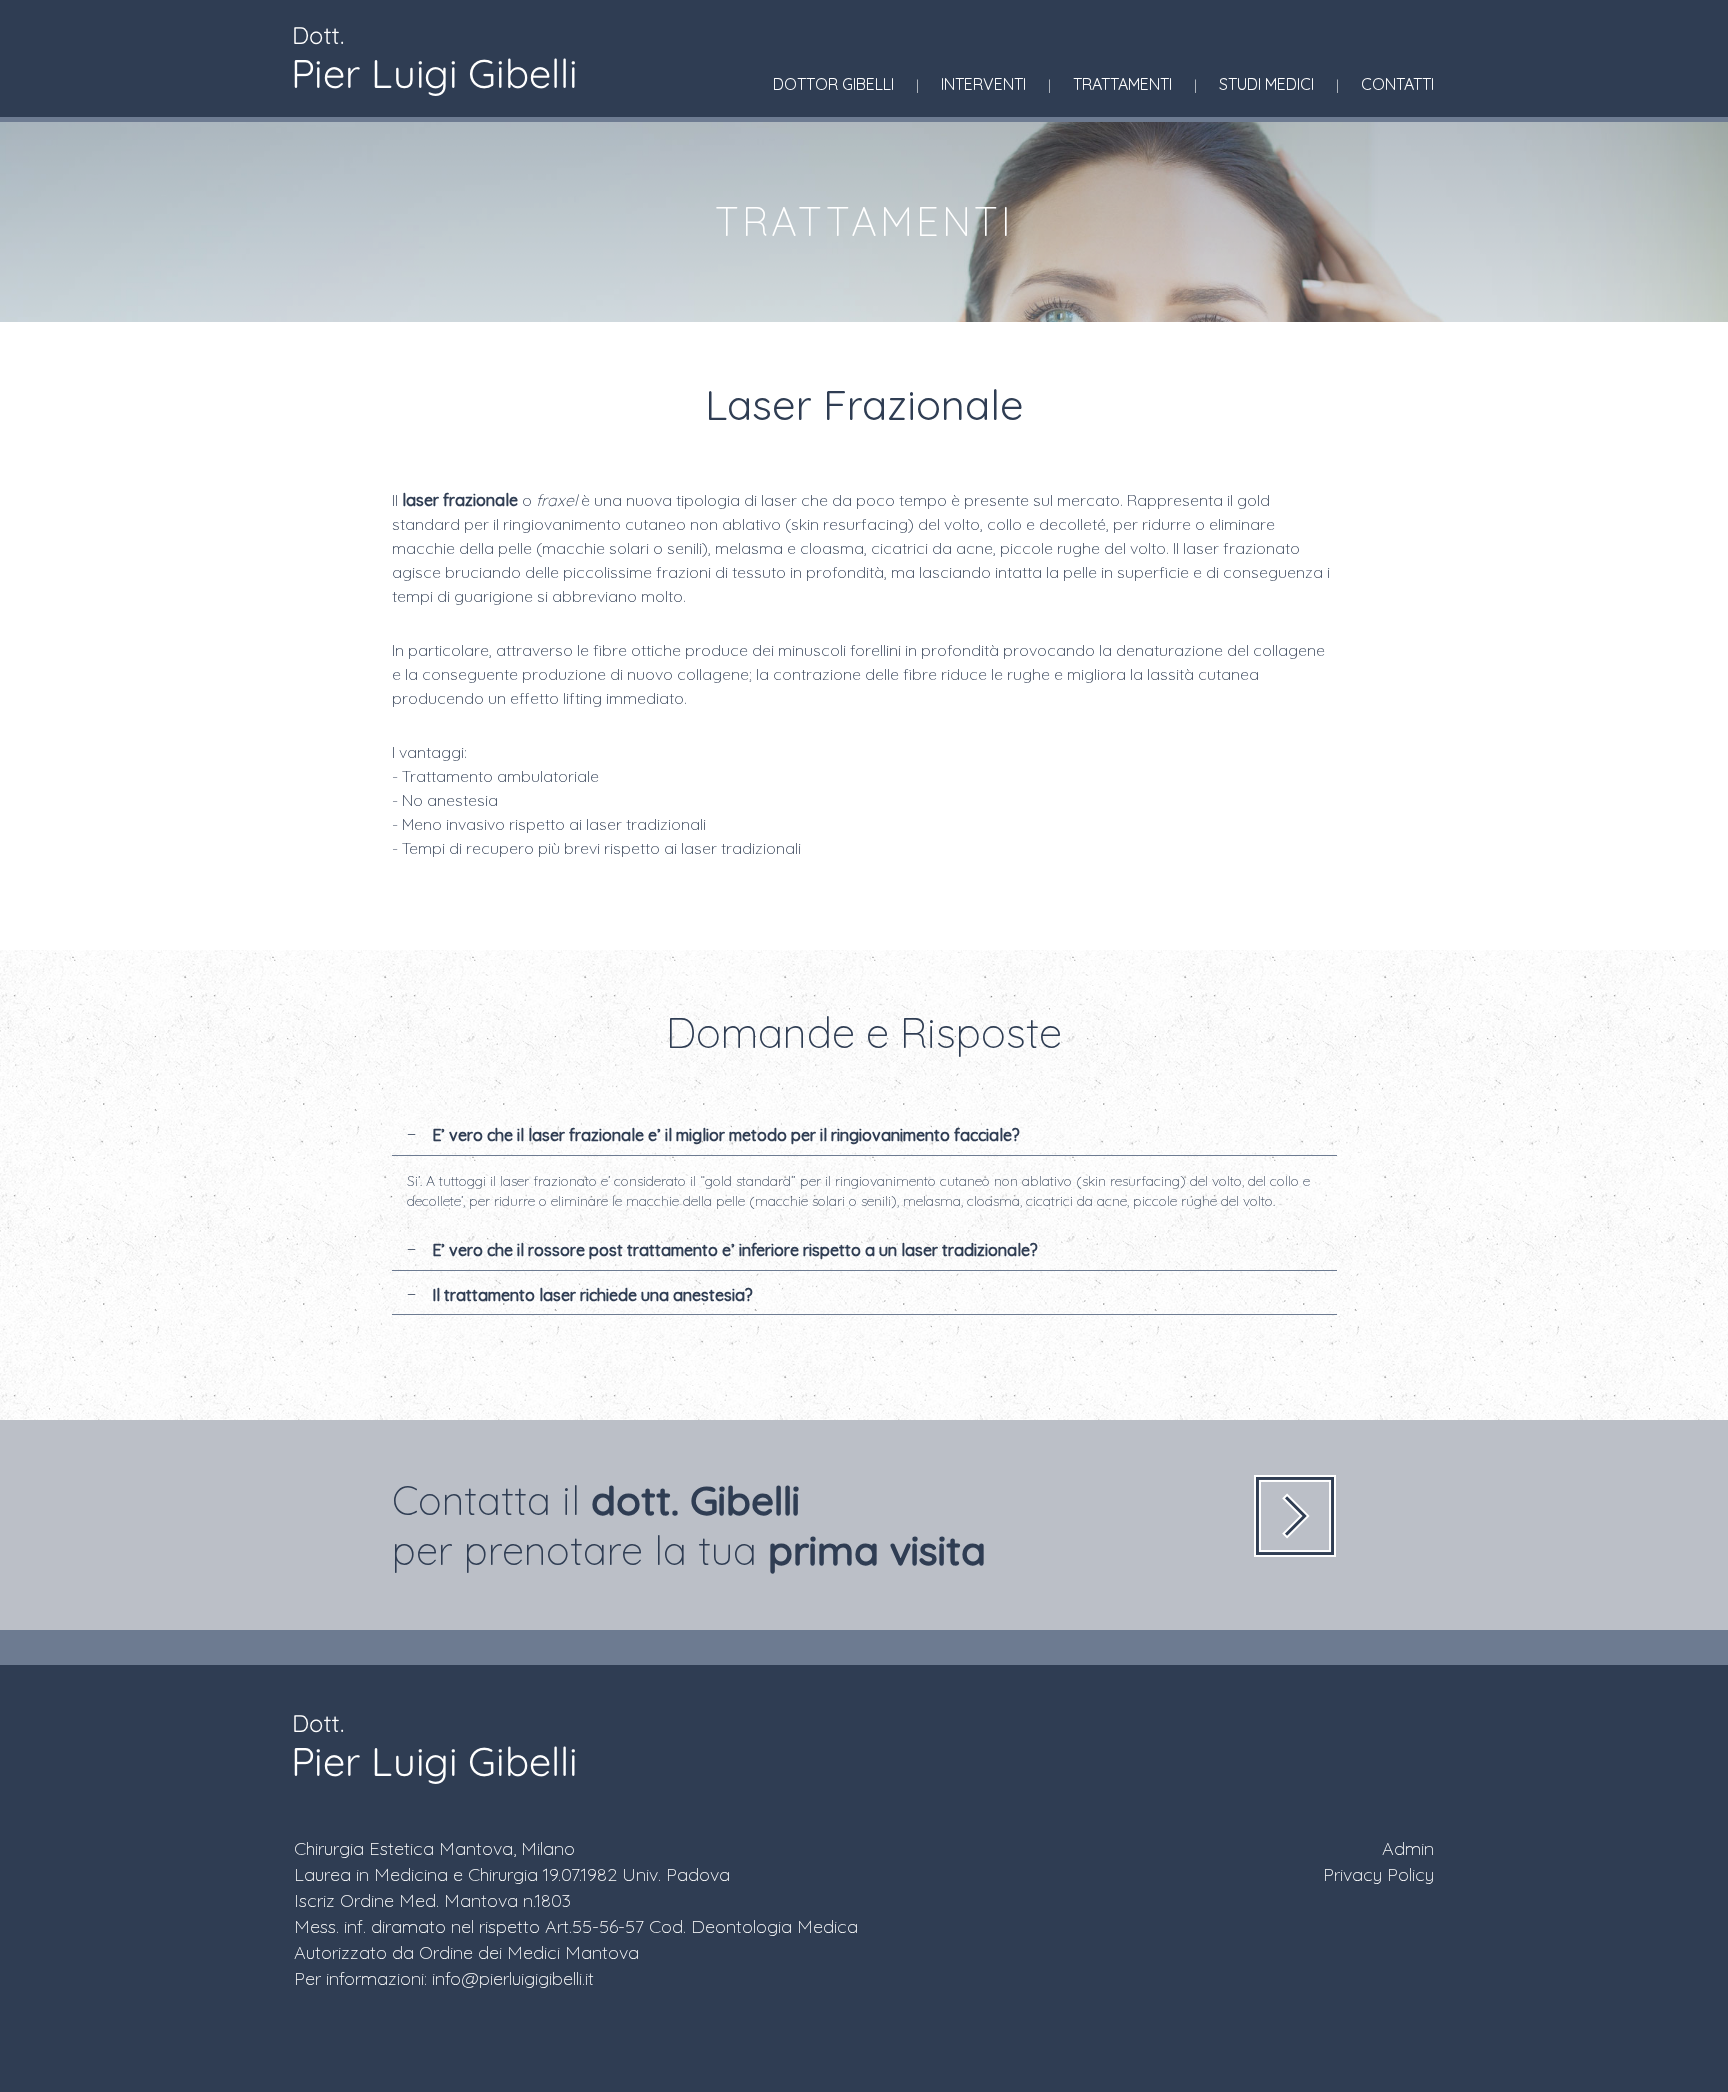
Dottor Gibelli (833, 84)
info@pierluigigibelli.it (513, 1978)
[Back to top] (1672, 2026)
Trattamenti (1122, 84)
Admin (1408, 1848)
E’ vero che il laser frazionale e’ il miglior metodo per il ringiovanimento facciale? (724, 1135)
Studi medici (1266, 84)
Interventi (983, 84)
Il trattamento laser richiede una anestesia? (590, 1295)
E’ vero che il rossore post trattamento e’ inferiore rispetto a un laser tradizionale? (733, 1250)
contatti (1397, 84)
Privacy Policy (1378, 1874)
